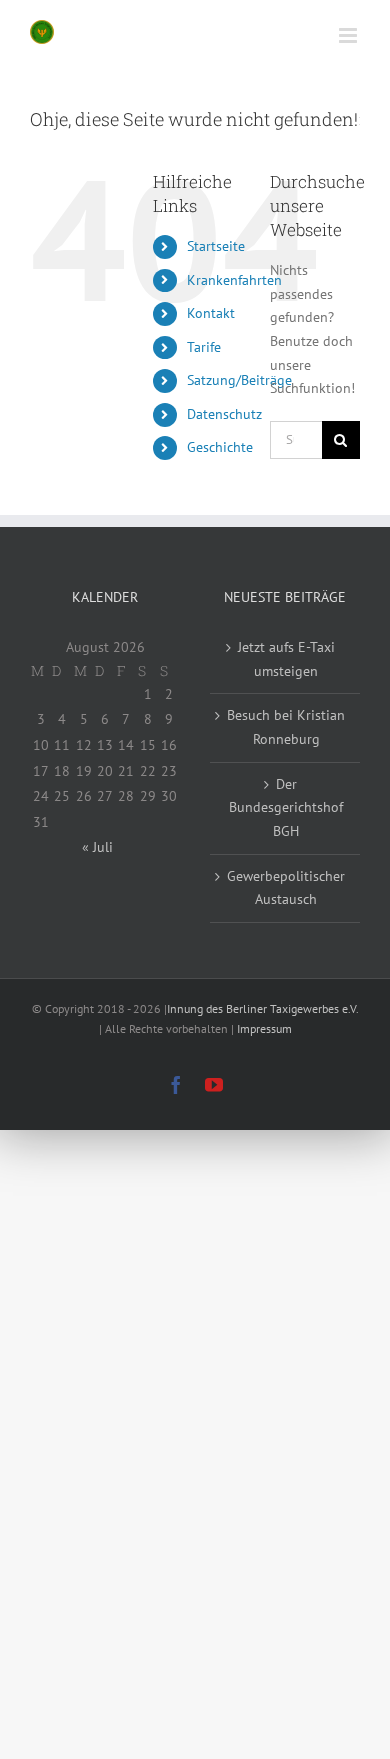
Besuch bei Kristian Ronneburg (286, 727)
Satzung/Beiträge (239, 380)
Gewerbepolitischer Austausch (286, 888)
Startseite (216, 246)
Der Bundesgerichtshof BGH (286, 807)
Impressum (264, 1028)
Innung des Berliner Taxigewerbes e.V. (262, 1008)
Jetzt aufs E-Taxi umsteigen (286, 659)
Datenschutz (224, 414)
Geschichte (220, 447)
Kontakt (211, 313)
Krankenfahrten (234, 280)
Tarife (204, 347)
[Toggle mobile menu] (349, 35)
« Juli (97, 847)
